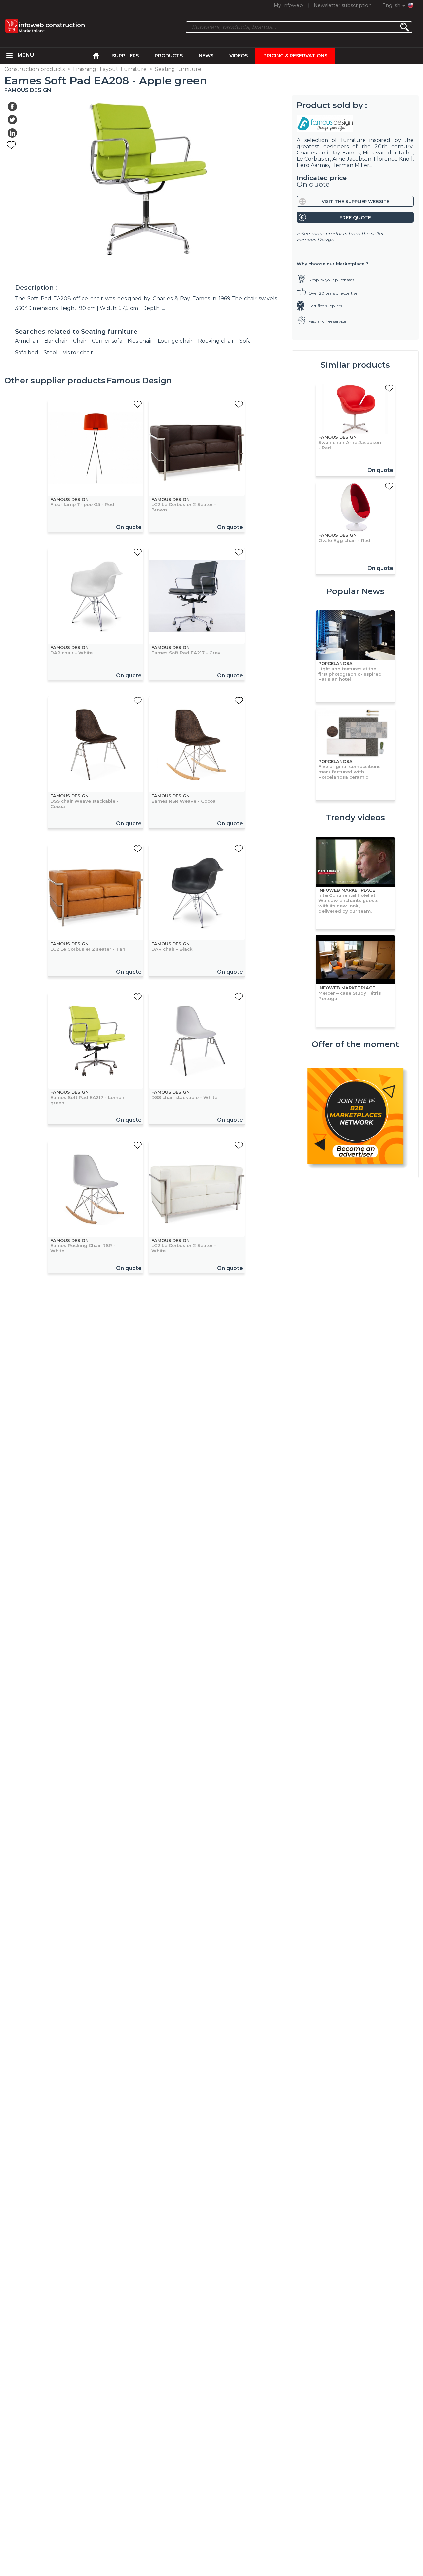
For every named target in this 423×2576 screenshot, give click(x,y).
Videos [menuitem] (238, 56)
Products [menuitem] (169, 56)
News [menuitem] (206, 56)
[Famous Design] (355, 123)
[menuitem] (10, 56)
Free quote (355, 218)
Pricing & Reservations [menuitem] (295, 56)
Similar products (355, 365)
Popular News (355, 591)
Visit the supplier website (355, 202)
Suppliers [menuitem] (125, 56)
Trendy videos (355, 818)
